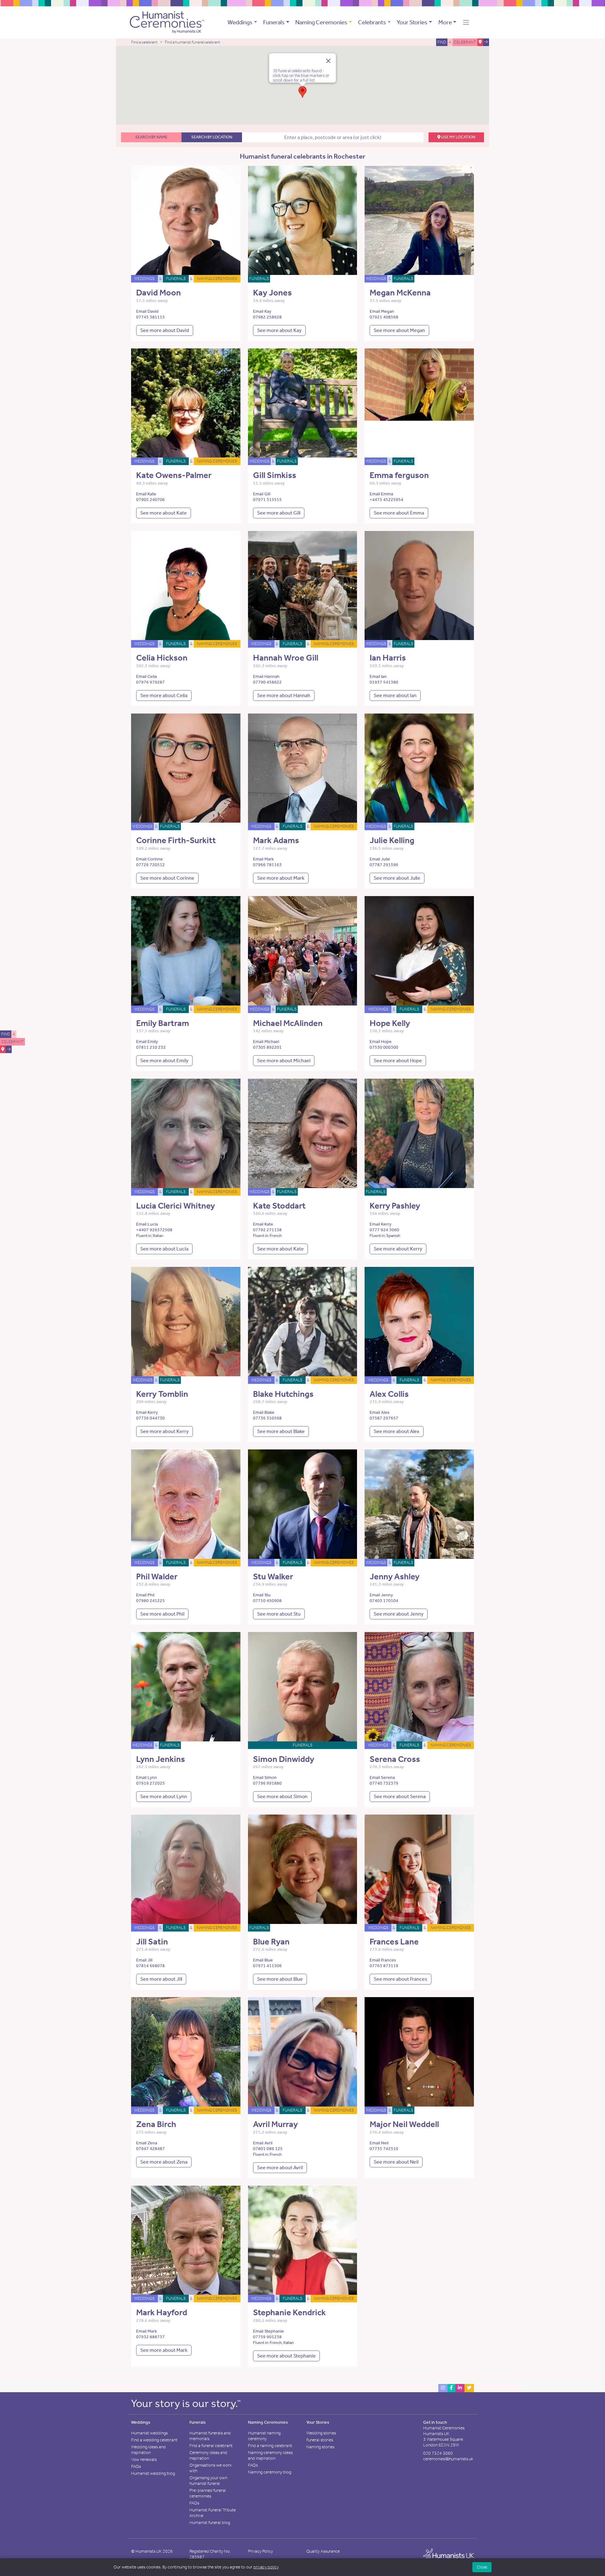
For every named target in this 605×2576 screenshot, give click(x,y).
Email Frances (383, 1960)
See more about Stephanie (286, 2356)
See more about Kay (279, 330)
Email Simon (265, 1778)
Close (482, 2567)
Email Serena (382, 1778)
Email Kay (262, 311)
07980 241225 (150, 1601)
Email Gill (262, 494)
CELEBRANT (12, 1042)
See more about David (165, 330)
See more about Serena (400, 1796)
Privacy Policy (260, 2551)
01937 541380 (384, 682)
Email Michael (266, 1042)
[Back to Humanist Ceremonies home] (167, 22)
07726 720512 (150, 865)
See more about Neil (396, 2162)
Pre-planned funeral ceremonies (208, 2493)
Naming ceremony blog (270, 2472)
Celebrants (372, 22)
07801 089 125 (268, 2149)
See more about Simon (282, 1796)
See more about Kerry (398, 1249)
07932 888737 (150, 2337)
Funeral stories (320, 2440)
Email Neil (379, 2143)
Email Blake (264, 1412)
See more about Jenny (399, 1614)
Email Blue (263, 1960)
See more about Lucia (164, 1249)
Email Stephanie (268, 2331)
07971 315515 (267, 500)
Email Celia (147, 676)
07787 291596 (384, 865)
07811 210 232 (151, 1047)
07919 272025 (150, 1783)
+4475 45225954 (386, 500)
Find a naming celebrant (270, 2446)
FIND (6, 1034)
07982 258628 (267, 317)
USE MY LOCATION (458, 137)
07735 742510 (384, 2149)
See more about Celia (164, 695)
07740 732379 (384, 1783)
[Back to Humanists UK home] (449, 2556)
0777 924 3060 (384, 1230)
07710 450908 (267, 1601)
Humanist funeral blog (210, 2523)
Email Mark (263, 859)
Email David (147, 311)
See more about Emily (164, 1061)
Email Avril (263, 2143)
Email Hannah (266, 676)
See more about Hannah (284, 695)
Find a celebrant (144, 42)
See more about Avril (280, 2168)
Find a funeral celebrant (211, 2446)
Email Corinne (150, 859)
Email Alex (380, 1412)
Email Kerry (380, 1224)
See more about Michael (284, 1061)
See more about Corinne (167, 878)
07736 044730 (150, 1418)
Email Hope (381, 1042)
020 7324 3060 (438, 2453)
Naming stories (320, 2447)
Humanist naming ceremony (264, 2436)
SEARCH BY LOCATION (212, 137)
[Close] (328, 61)
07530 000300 (384, 1047)
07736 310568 (267, 1418)
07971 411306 (267, 1966)
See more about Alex (397, 1431)
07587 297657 (384, 1418)
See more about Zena (164, 2162)
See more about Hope (398, 1061)
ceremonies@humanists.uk (448, 2459)
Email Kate (146, 494)
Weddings (240, 22)
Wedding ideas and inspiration (148, 2450)
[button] (466, 22)
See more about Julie (397, 878)
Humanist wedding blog (153, 2473)
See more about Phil (162, 1614)
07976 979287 (150, 682)
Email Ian (378, 676)
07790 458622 (267, 682)
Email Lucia (147, 1224)
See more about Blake (281, 1431)
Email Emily (147, 1042)
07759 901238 (267, 2337)
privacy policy (266, 2567)
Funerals (274, 22)
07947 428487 (150, 2149)
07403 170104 (384, 1601)
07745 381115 (150, 317)
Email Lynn (147, 1778)
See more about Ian (395, 695)
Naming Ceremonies (321, 22)
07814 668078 (150, 1966)
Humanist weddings (149, 2433)
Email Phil (145, 1595)
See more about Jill (161, 1979)
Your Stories (412, 22)
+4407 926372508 (154, 1230)
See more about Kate (164, 513)
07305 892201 (267, 1047)
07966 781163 (267, 865)
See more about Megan (399, 330)
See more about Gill (279, 513)
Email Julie (380, 859)
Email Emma (381, 494)
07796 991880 (267, 1783)
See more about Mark (281, 878)
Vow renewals (144, 2459)
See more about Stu (279, 1614)
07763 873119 (384, 1966)
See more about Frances (400, 1979)
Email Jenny (381, 1595)
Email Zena (147, 2143)
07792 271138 (267, 1230)
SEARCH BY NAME (151, 137)
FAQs (136, 2466)
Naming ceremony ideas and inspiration (270, 2455)
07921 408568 (384, 317)
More (445, 22)
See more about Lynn (164, 1796)
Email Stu (262, 1595)
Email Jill (144, 1960)
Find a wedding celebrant (154, 2440)
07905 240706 (150, 500)
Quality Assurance (323, 2551)
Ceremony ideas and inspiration (208, 2455)
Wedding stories (321, 2433)
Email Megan (382, 311)
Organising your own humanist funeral (208, 2481)
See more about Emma (399, 513)
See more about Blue (280, 1979)
